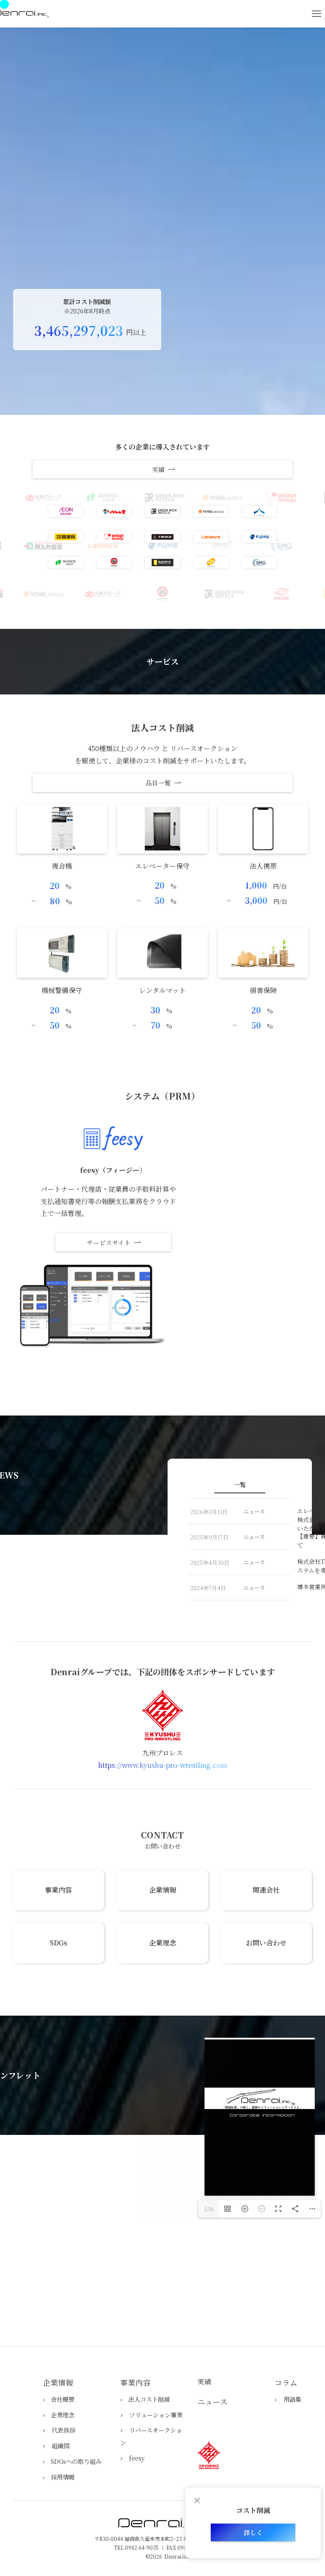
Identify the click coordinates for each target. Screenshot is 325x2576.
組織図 (61, 2446)
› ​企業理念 (59, 2415)
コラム (286, 2383)
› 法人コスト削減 (145, 2399)
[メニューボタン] (317, 14)
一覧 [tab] (240, 1484)
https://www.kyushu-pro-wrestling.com (163, 1765)
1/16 (209, 2209)
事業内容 (135, 2383)
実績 (204, 2382)
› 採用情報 (59, 2477)
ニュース (213, 2402)
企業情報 (58, 2383)
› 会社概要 (59, 2399)
